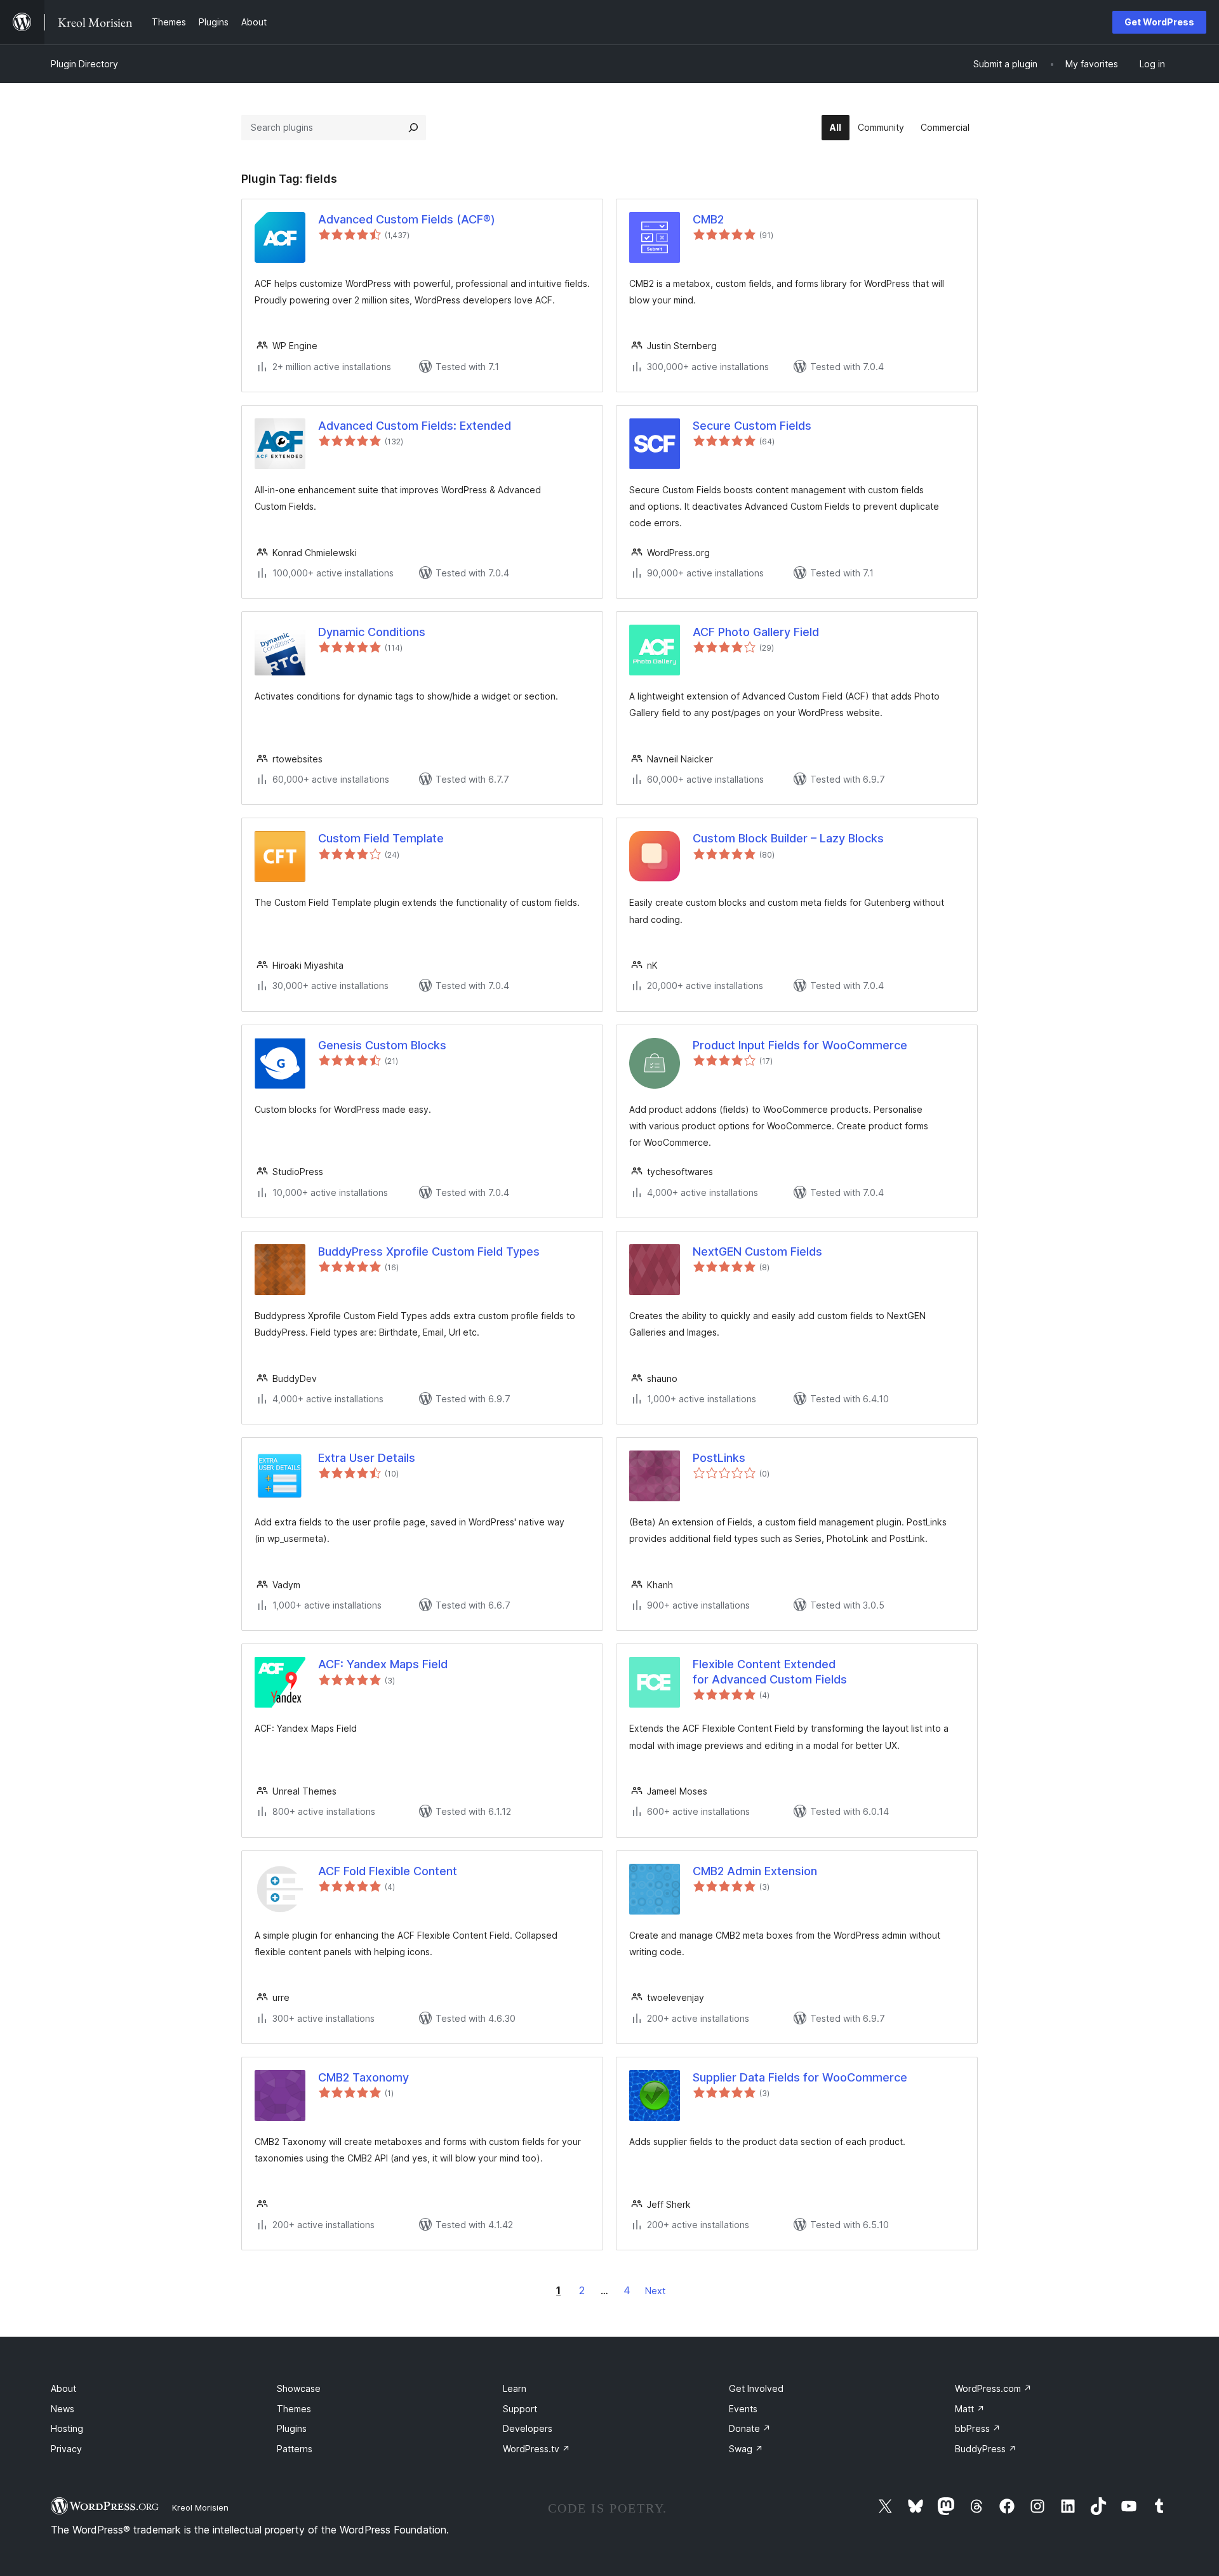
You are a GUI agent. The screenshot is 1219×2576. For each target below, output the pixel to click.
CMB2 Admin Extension (755, 1871)
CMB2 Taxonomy (363, 2077)
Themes (294, 2409)
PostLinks (719, 1458)
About (63, 2388)
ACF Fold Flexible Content (388, 1871)
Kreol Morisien (200, 2507)
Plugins (292, 2428)
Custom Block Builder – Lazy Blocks (788, 838)
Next (655, 2291)
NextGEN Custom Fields (757, 1251)
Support (520, 2409)
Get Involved (756, 2388)
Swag (746, 2449)
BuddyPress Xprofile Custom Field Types (429, 1251)
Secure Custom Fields (752, 426)
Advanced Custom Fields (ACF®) (407, 219)
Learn (515, 2388)
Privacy (66, 2449)
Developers (528, 2428)
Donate (750, 2428)
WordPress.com (993, 2388)
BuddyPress (986, 2449)
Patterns (295, 2449)
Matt (970, 2409)
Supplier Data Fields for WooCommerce (800, 2077)
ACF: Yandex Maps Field (383, 1664)
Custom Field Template (381, 838)
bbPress (978, 2428)
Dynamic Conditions (372, 632)
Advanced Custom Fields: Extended (415, 426)
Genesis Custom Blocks (382, 1045)
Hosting (67, 2428)
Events (743, 2409)
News (63, 2409)
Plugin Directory (84, 64)
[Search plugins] (413, 128)
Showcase (299, 2388)
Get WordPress (1159, 22)
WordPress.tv (536, 2449)
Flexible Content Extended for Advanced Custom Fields (770, 1671)
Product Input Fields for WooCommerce (800, 1045)
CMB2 (708, 219)
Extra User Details (367, 1458)
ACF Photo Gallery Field (756, 632)
